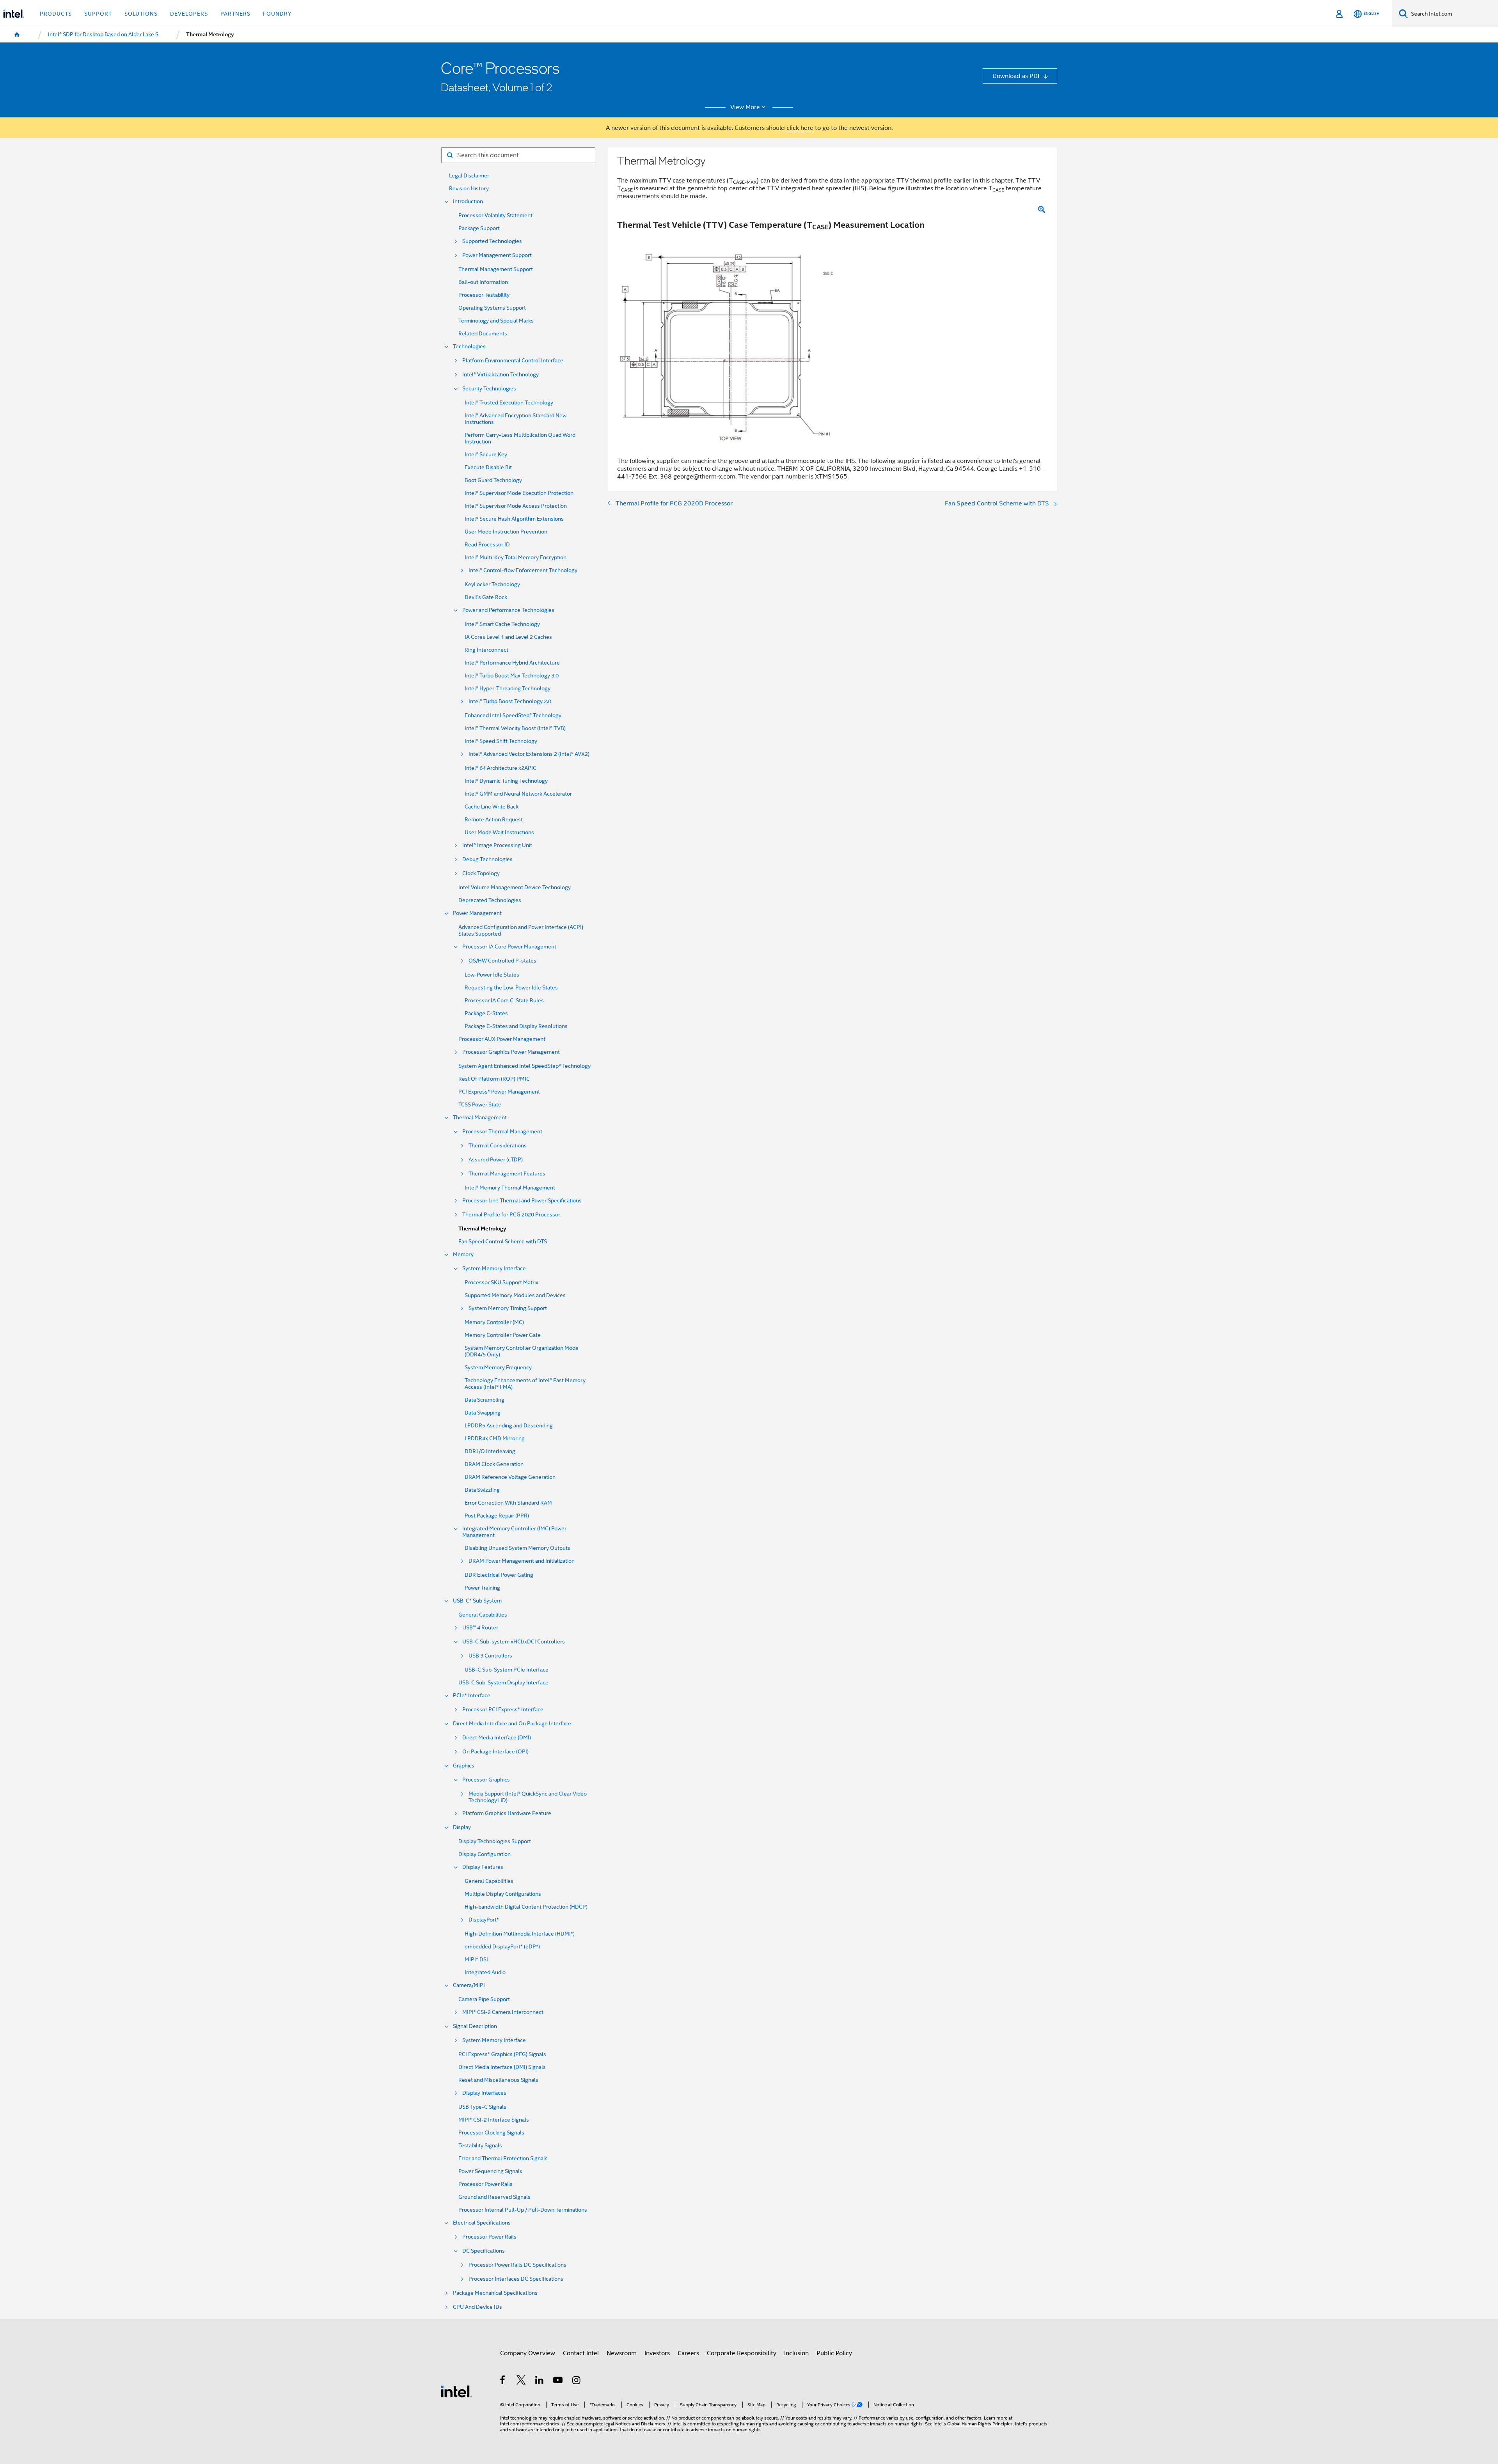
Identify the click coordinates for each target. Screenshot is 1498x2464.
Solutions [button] (141, 14)
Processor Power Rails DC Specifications (517, 2265)
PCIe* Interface (472, 1696)
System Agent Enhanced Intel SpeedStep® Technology (524, 1066)
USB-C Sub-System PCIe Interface (507, 1670)
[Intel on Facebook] (503, 2381)
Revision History (469, 189)
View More (745, 107)
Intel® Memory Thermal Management (510, 1188)
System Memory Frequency (498, 1368)
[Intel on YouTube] (558, 2381)
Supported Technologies (492, 241)
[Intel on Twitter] (521, 2381)
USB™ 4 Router (480, 1628)
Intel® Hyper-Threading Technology (508, 689)
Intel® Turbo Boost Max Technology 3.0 (512, 676)
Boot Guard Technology (493, 480)
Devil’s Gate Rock (486, 597)
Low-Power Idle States (492, 975)
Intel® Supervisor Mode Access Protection (516, 506)
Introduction (468, 201)
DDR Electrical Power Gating (499, 1575)
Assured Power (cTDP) (496, 1160)
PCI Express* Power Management (499, 1092)
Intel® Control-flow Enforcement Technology (523, 570)
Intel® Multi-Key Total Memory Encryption (516, 558)
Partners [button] (235, 14)
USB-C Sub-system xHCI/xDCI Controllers (514, 1642)
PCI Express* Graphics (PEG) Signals (502, 2054)
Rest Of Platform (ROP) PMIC (494, 1079)
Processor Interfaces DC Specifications (516, 2279)
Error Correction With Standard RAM (508, 1503)
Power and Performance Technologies (508, 610)
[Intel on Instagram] (577, 2381)
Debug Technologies (487, 859)
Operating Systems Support (492, 308)
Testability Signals (480, 2146)
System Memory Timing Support (508, 1308)
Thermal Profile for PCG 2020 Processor (511, 1215)
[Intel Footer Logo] (456, 2391)
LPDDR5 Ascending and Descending (509, 1426)
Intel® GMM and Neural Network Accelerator (518, 794)
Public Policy (834, 2353)
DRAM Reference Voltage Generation (510, 1477)
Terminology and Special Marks (496, 321)
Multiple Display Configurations (503, 1894)
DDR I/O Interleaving (490, 1451)
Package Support (479, 228)
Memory (463, 1254)
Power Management (477, 913)
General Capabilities (483, 1615)
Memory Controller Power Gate (503, 1335)
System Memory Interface (494, 1268)
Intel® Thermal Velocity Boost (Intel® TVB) (515, 728)
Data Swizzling (482, 1490)
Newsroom (622, 2353)
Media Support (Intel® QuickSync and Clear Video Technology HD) (528, 1797)
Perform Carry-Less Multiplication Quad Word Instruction (520, 438)
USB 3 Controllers (490, 1656)
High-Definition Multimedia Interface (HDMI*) (520, 1934)
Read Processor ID (487, 545)
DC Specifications (484, 2251)
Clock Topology (481, 873)
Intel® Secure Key (486, 455)
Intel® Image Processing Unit (497, 845)
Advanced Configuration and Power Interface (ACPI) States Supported (521, 931)
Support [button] (98, 14)
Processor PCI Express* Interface (503, 1710)
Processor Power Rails (485, 2184)
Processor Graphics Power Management (511, 1052)
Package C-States (486, 1013)
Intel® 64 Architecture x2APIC (501, 768)
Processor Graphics (486, 1780)
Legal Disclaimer (469, 176)
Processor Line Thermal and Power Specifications (522, 1201)
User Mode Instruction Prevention (506, 532)
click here (800, 128)
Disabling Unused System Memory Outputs (517, 1548)
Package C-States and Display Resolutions (516, 1026)
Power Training (482, 1588)
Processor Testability (484, 295)
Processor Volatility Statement (495, 215)
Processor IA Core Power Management (509, 947)
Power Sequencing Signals (490, 2171)
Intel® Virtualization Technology (501, 375)
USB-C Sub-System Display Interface (503, 1683)
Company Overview (528, 2353)
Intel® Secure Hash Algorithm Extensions (514, 519)
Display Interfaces (484, 2093)
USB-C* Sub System (477, 1601)
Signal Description (475, 2026)
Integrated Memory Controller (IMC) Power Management (514, 1532)
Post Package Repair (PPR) (497, 1516)
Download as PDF (1017, 76)
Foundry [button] (277, 14)
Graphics (464, 1766)
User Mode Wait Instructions (499, 832)
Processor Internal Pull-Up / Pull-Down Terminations (523, 2210)
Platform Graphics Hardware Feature (507, 1813)
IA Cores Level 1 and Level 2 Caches (508, 637)
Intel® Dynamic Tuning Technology (506, 781)
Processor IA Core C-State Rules (504, 1001)
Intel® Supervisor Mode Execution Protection (519, 493)
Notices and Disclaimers (640, 2424)
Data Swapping (483, 1413)
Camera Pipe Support (484, 1999)
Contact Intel (581, 2353)
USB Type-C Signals (482, 2107)
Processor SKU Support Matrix (501, 1283)
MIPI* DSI (476, 1960)
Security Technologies (489, 389)
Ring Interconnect (486, 650)
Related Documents (483, 334)
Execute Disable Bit (488, 467)
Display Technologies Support (495, 1841)
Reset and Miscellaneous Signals (498, 2080)
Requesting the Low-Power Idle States (511, 988)
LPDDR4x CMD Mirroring (495, 1439)
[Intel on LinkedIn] (540, 2381)
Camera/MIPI (469, 1985)
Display (462, 1827)
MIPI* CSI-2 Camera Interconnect (503, 2012)
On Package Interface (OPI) (495, 1752)
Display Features (483, 1867)
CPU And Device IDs (477, 2307)
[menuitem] (17, 35)
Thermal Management (480, 1118)
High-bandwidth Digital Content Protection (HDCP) (526, 1907)
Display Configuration (485, 1854)
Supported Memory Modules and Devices (515, 1295)
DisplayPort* (484, 1920)
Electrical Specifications (482, 2223)
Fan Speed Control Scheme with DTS (503, 1242)
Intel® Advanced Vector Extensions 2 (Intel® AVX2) (529, 754)
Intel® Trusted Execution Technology (509, 403)
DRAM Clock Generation (494, 1464)
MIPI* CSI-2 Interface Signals (494, 2120)
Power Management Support (497, 255)
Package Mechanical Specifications (495, 2293)
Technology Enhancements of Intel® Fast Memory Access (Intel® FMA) (525, 1384)
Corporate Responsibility (742, 2353)
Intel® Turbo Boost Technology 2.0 (510, 701)
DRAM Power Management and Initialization (522, 1561)
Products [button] (56, 14)
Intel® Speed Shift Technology (501, 741)
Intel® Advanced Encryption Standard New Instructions (516, 419)
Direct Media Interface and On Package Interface (512, 1724)
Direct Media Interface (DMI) (497, 1738)
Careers (688, 2353)
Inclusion (796, 2353)
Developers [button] (189, 14)
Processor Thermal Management (502, 1132)
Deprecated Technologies (490, 900)
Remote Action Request (494, 820)
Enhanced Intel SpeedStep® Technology (513, 715)
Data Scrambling (485, 1400)
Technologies (469, 347)
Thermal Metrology (482, 1229)
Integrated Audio (485, 1972)
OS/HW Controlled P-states (502, 961)
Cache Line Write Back (492, 807)
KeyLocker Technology (492, 584)
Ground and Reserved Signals (494, 2197)
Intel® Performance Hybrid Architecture (512, 663)
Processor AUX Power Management (502, 1039)
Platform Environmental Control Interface (513, 361)
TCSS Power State (480, 1105)
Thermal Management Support (496, 269)
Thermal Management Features (507, 1174)
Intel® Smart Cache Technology (502, 624)
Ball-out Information (483, 282)
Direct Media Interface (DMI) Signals (502, 2067)
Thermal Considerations (498, 1146)
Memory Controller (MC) (494, 1322)
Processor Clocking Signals (491, 2133)
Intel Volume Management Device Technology (515, 887)
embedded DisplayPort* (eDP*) (502, 1947)
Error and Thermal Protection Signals (503, 2158)
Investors (657, 2353)
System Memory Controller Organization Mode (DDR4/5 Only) (522, 1351)
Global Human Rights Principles (980, 2424)
